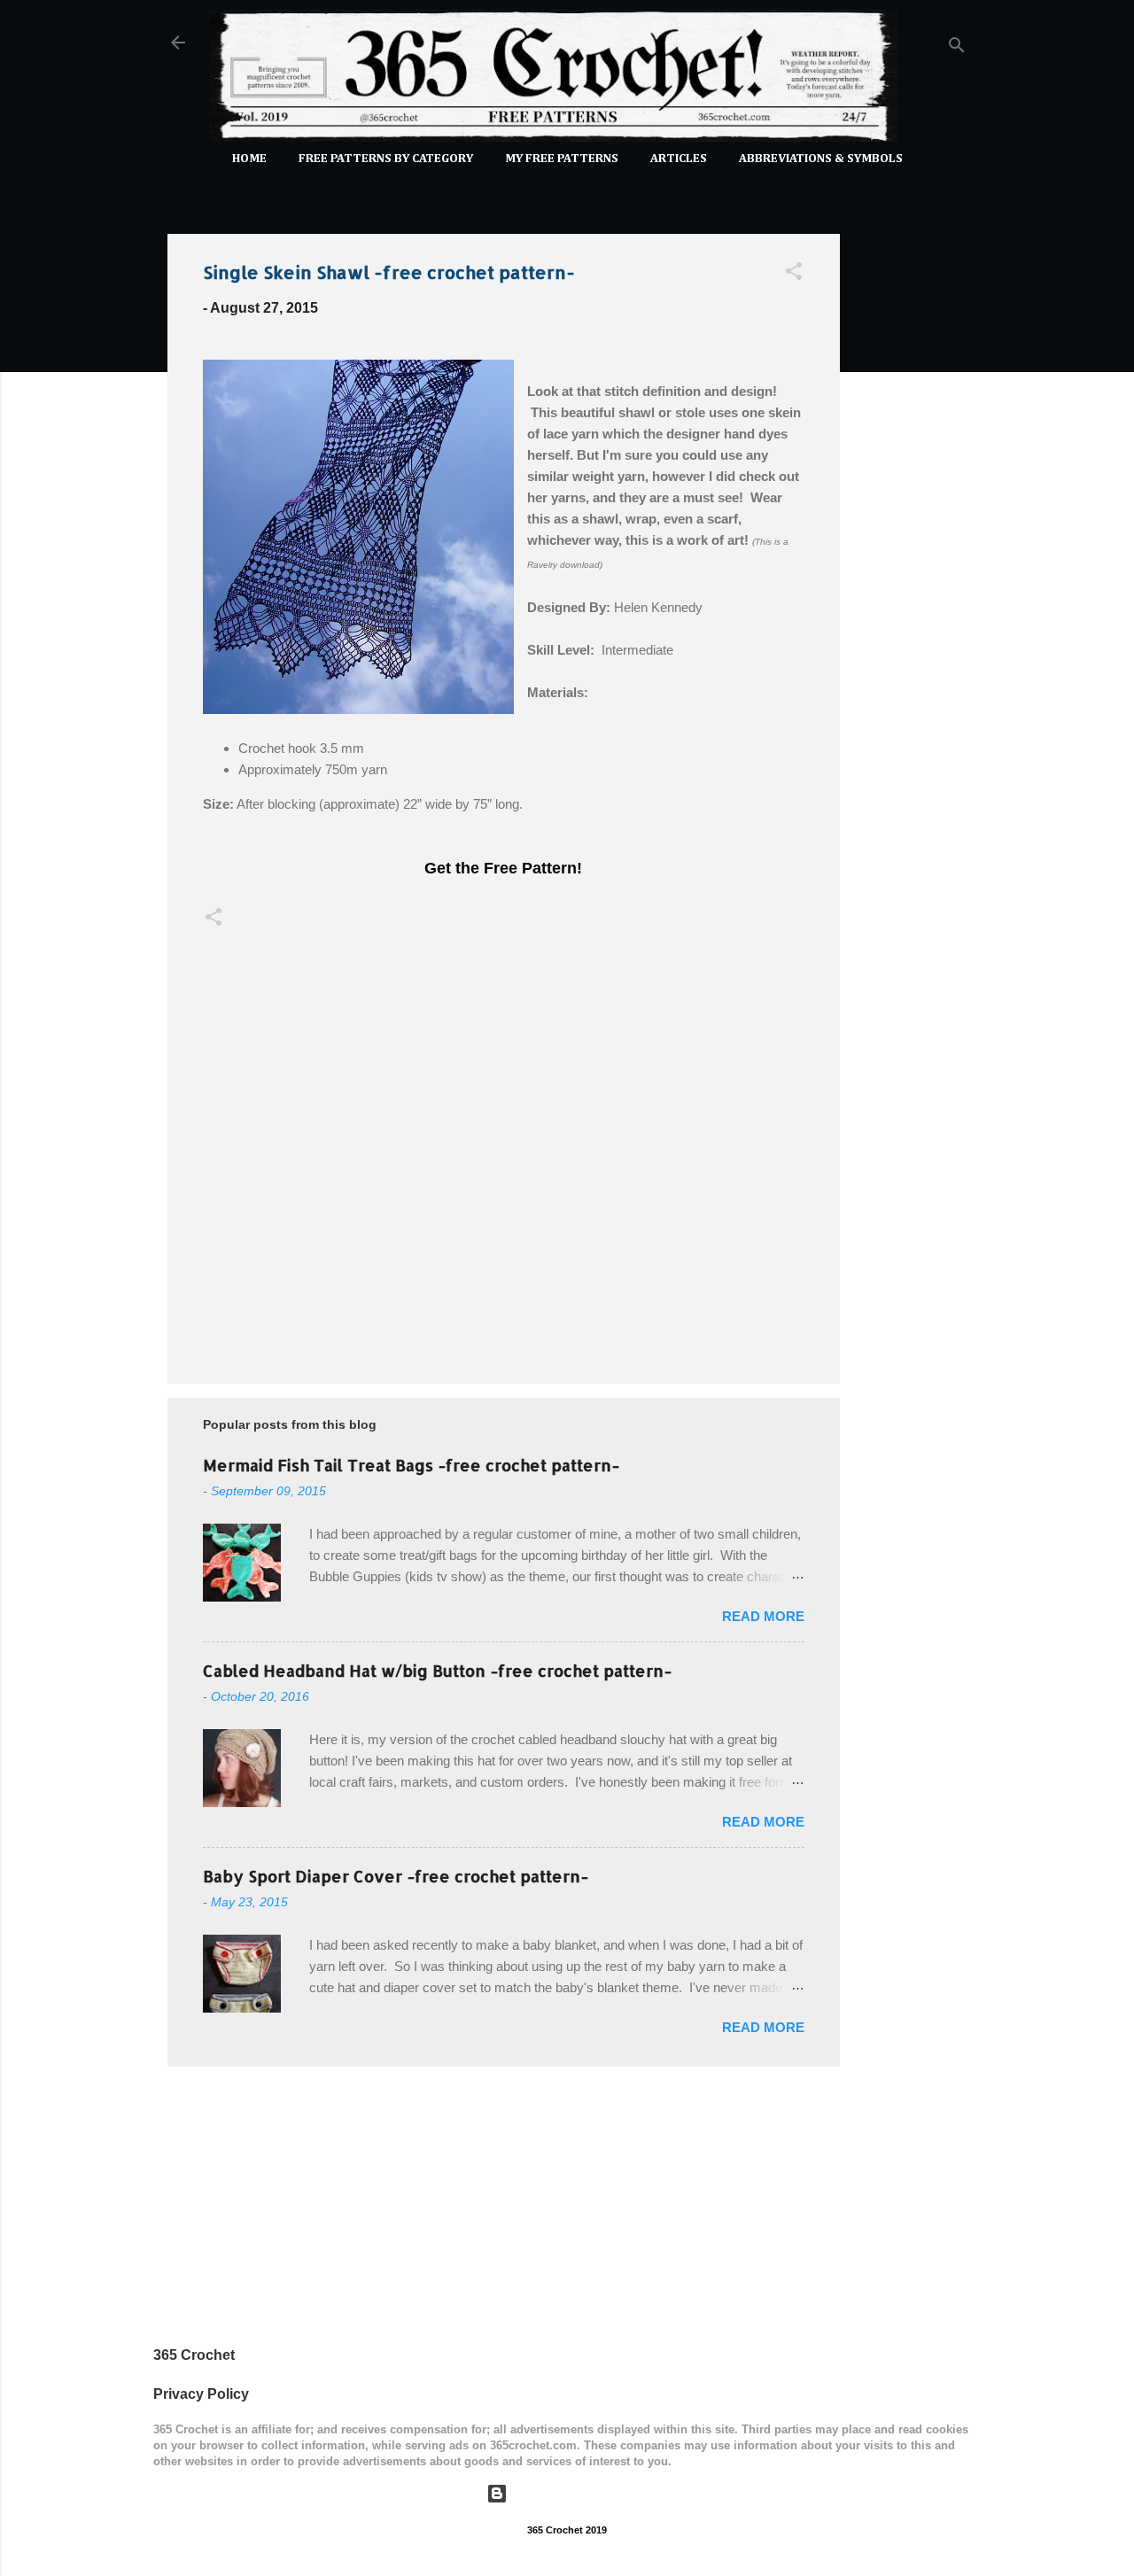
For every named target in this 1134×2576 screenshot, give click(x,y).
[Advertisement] (911, 485)
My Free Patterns (562, 159)
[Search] (957, 48)
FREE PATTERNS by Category (386, 159)
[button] (794, 274)
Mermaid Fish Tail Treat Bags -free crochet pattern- (411, 1465)
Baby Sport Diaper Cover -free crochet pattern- (396, 1876)
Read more (763, 1616)
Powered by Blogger (578, 2493)
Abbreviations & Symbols (821, 159)
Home (249, 159)
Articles (679, 159)
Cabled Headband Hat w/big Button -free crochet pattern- (437, 1670)
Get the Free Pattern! (503, 868)
